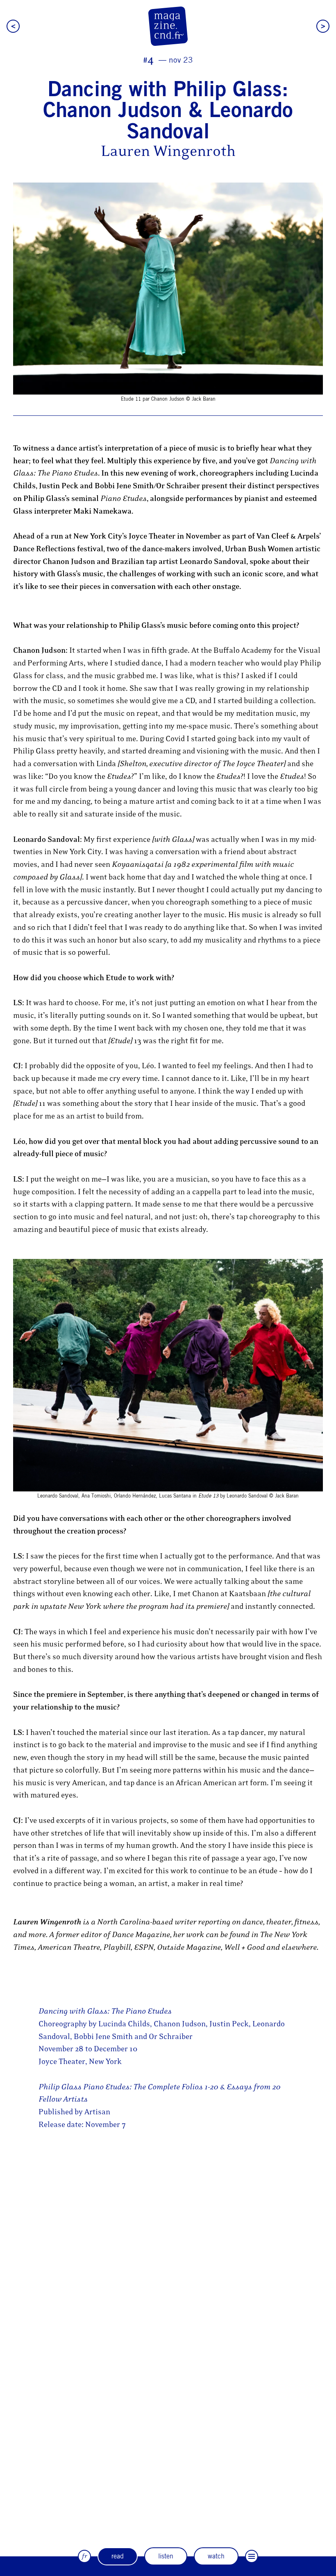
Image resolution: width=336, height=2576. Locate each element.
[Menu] (252, 2556)
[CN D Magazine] (168, 26)
